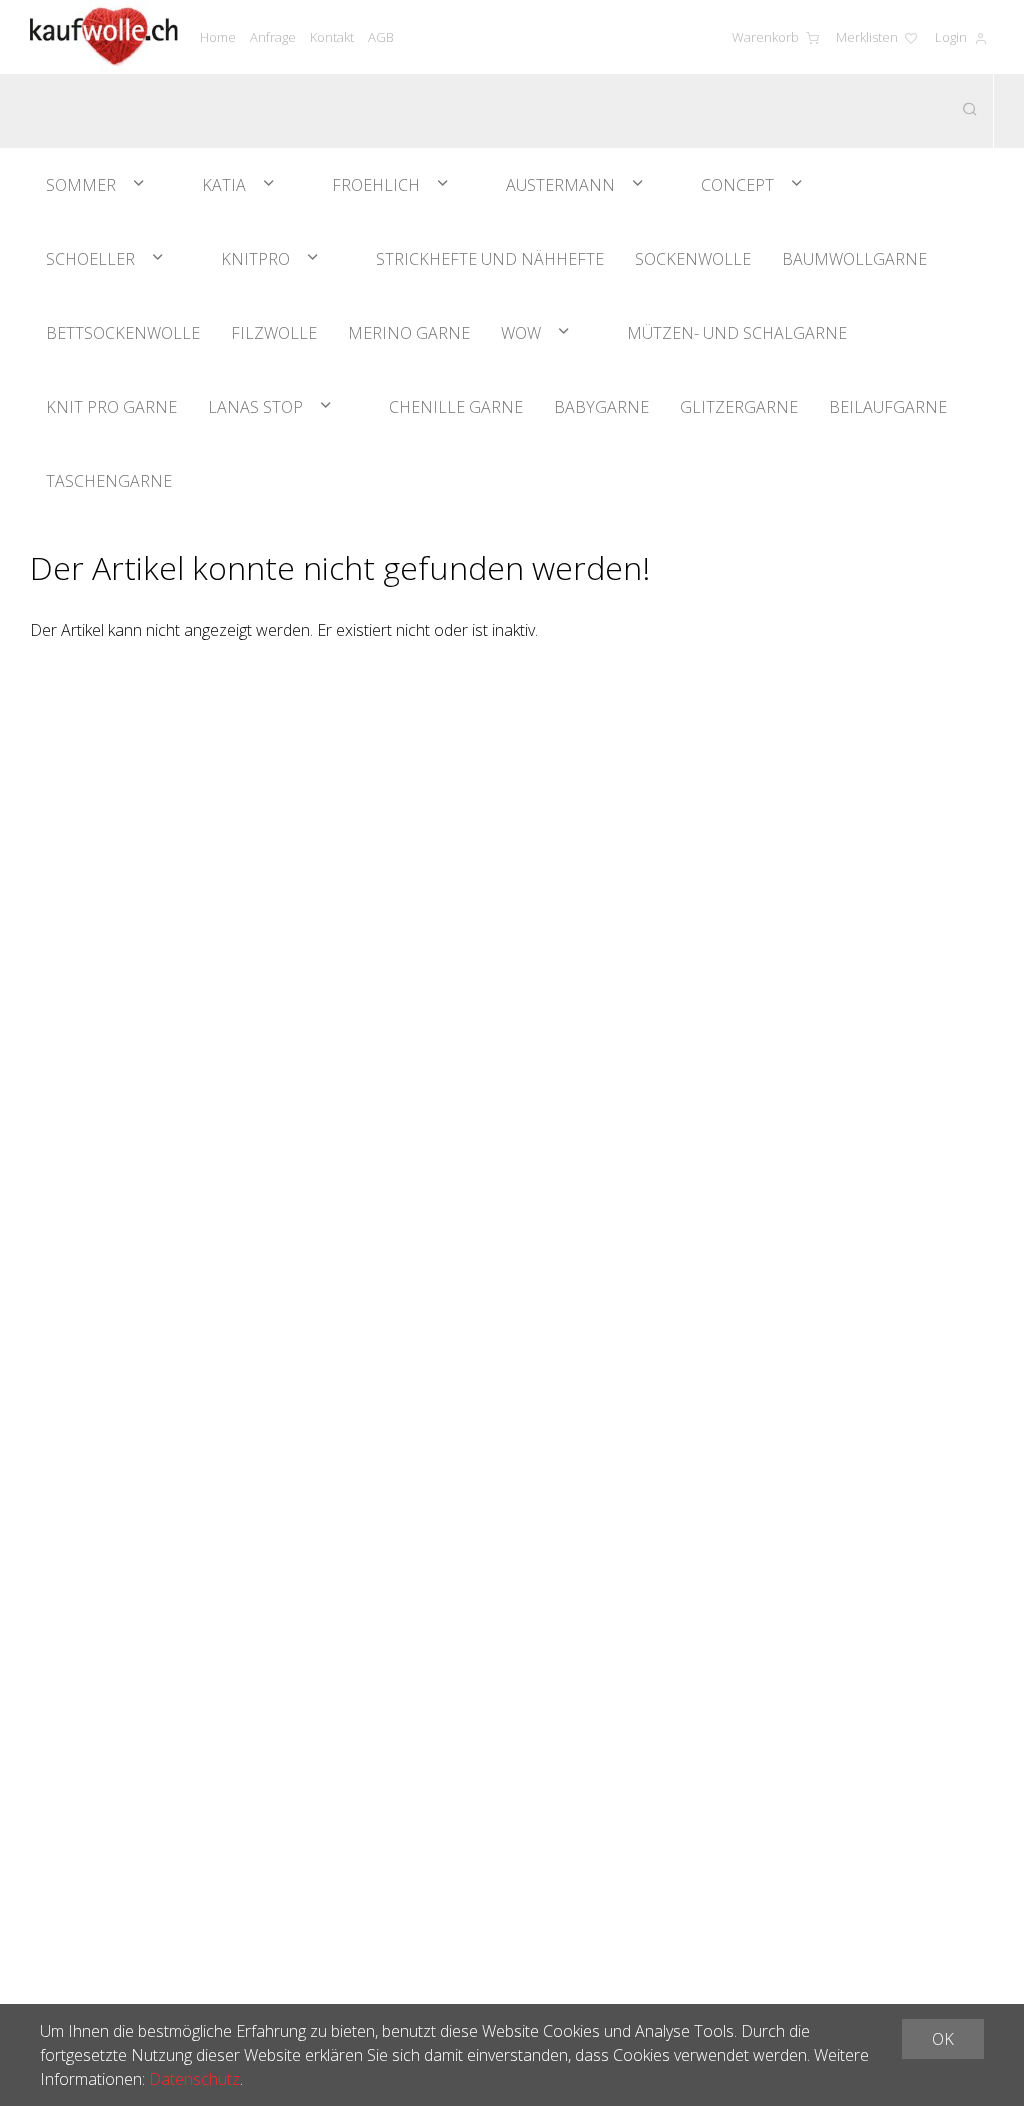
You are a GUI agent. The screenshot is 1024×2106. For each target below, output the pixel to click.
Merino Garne (409, 333)
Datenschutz (194, 2079)
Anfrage (273, 37)
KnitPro (255, 259)
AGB (381, 37)
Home (218, 37)
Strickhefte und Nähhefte (490, 259)
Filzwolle (274, 333)
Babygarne (601, 407)
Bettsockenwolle (123, 333)
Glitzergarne (739, 407)
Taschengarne (109, 481)
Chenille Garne (456, 407)
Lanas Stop (255, 407)
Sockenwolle (693, 259)
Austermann (560, 185)
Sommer (81, 185)
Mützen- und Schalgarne (737, 333)
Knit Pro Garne (111, 407)
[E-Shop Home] (104, 37)
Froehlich (376, 185)
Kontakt (332, 37)
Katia (224, 185)
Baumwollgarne (854, 259)
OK (943, 2039)
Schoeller (90, 259)
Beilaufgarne (888, 407)
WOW (521, 333)
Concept (737, 185)
